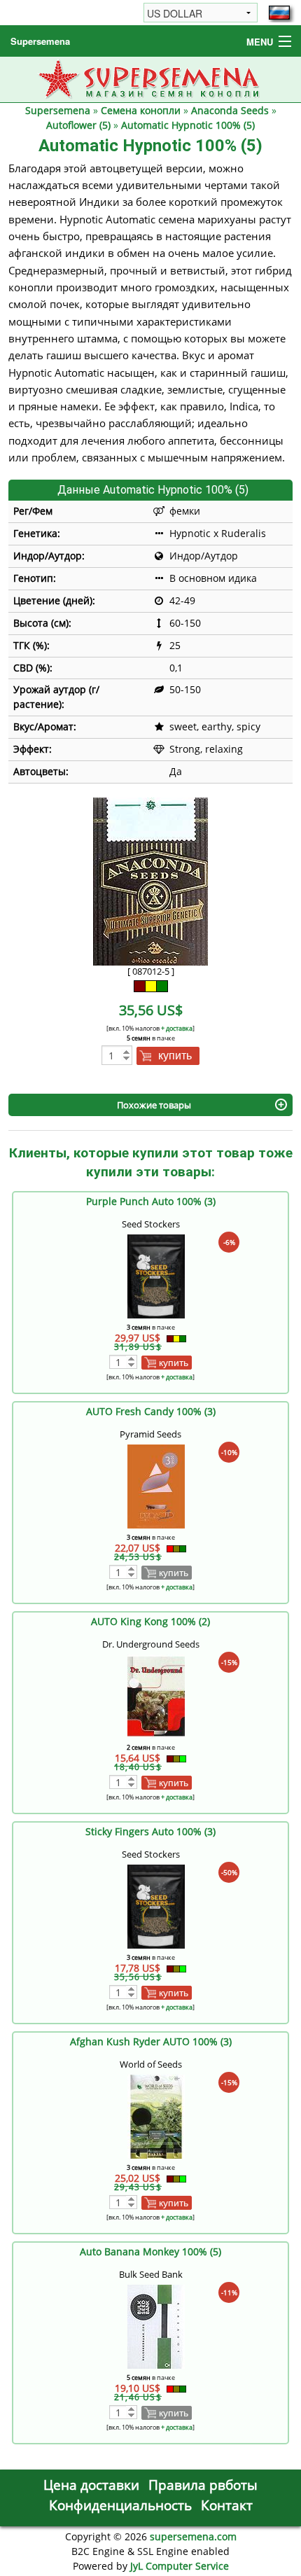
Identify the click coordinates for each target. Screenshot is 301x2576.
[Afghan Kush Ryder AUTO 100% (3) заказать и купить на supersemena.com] (156, 2116)
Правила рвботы (203, 2485)
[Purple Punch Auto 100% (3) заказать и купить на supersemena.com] (156, 1275)
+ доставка (177, 1028)
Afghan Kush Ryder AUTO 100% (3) (151, 2041)
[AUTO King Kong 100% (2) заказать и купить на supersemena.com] (156, 1696)
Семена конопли (141, 110)
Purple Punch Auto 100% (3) (151, 1201)
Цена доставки (91, 2485)
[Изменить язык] (279, 13)
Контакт (227, 2505)
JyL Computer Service (180, 2566)
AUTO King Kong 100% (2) (150, 1621)
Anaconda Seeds (230, 110)
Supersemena (40, 41)
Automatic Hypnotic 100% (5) (188, 125)
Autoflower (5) (78, 125)
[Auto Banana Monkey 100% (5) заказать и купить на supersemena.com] (156, 2326)
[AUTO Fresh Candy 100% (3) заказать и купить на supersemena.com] (156, 1485)
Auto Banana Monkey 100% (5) (150, 2251)
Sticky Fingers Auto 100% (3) (150, 1831)
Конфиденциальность (120, 2505)
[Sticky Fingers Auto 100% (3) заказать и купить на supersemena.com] (156, 1906)
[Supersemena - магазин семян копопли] (151, 78)
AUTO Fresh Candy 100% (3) (151, 1411)
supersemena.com (193, 2536)
